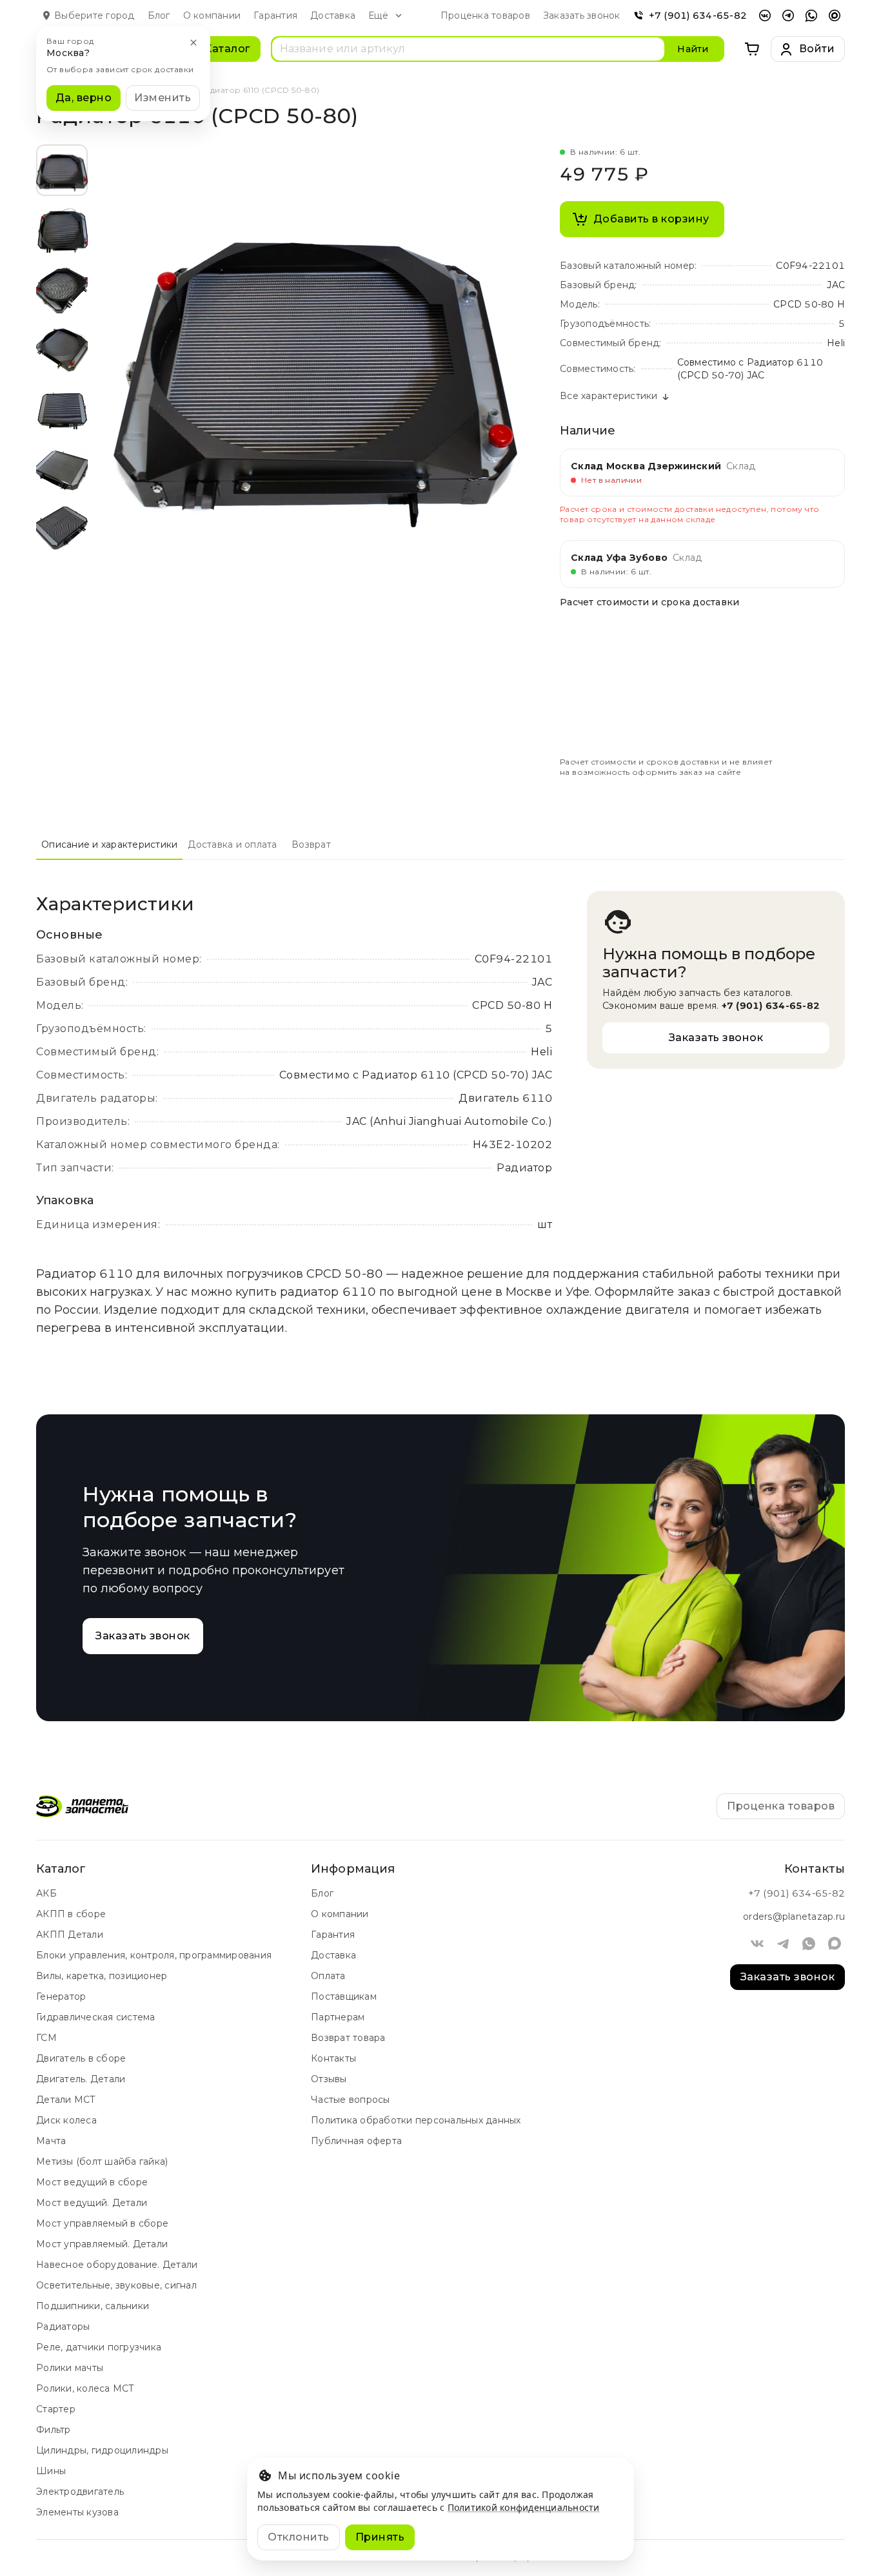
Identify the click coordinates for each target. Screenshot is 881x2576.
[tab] (109, 844)
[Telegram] (788, 15)
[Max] (835, 15)
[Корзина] (753, 49)
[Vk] (765, 15)
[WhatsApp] (811, 15)
